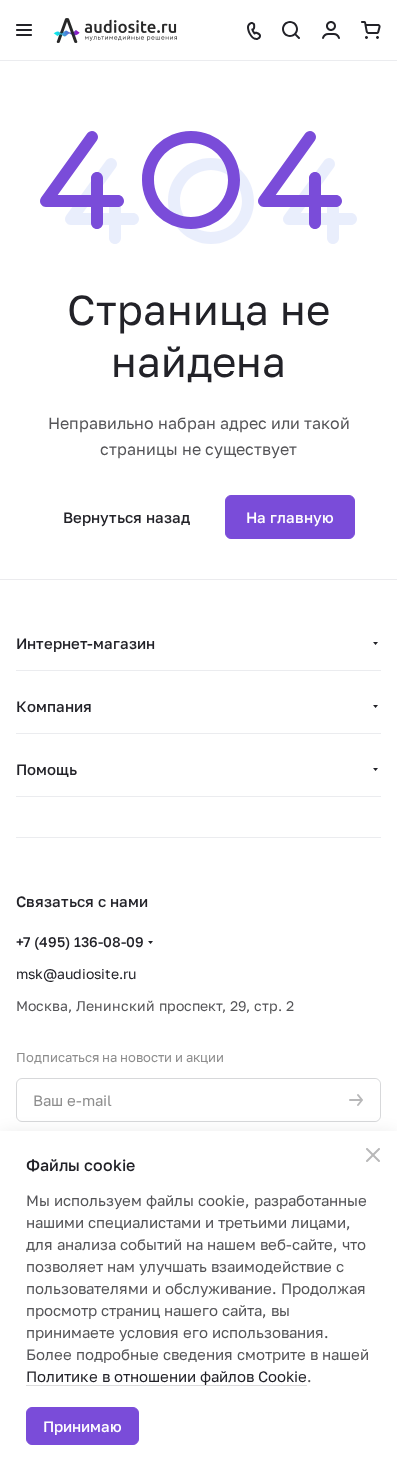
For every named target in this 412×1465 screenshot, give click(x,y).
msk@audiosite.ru (76, 973)
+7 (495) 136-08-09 (80, 941)
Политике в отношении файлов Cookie (166, 1376)
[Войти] (331, 30)
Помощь (46, 769)
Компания (54, 706)
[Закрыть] (373, 1155)
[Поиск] (291, 30)
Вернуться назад (126, 517)
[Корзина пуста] (371, 30)
